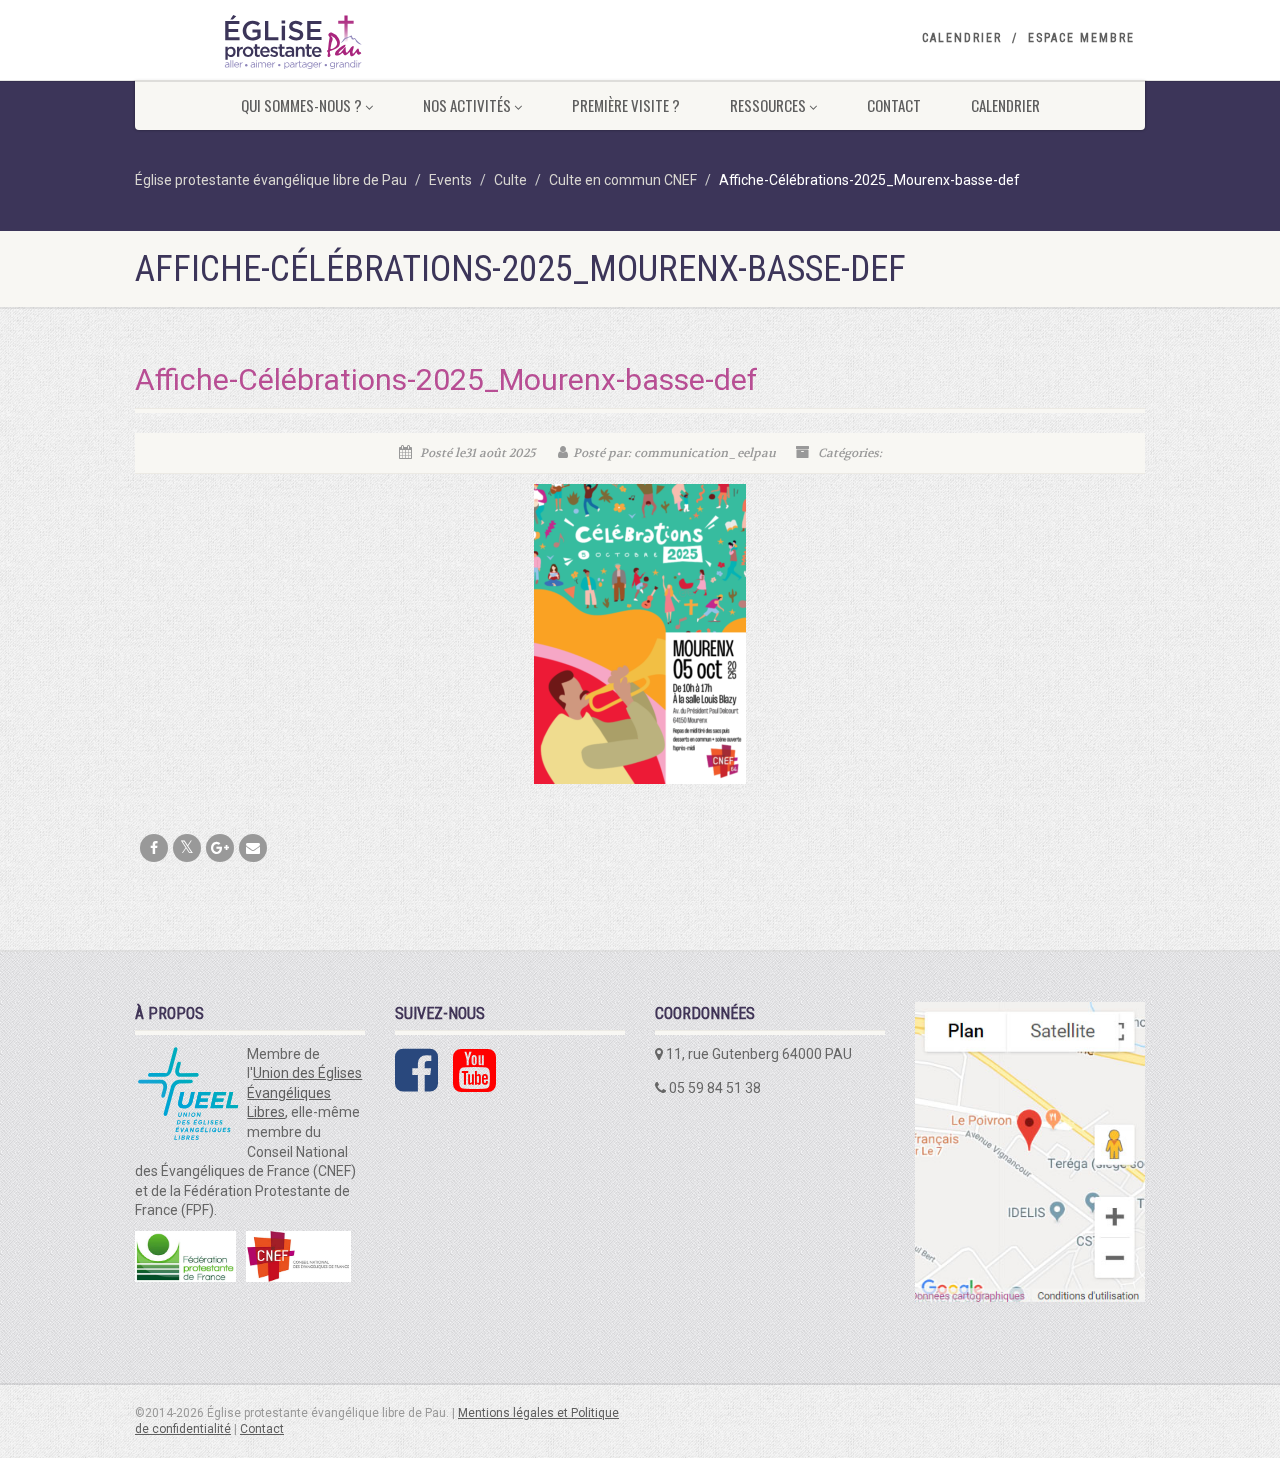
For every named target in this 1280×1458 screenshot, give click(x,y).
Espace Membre (1081, 38)
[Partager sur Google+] (220, 848)
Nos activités (467, 105)
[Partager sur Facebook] (154, 848)
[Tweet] (187, 848)
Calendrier (962, 38)
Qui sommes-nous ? (301, 105)
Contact (894, 105)
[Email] (253, 848)
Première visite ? (626, 105)
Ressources (768, 105)
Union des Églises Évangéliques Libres (304, 1092)
